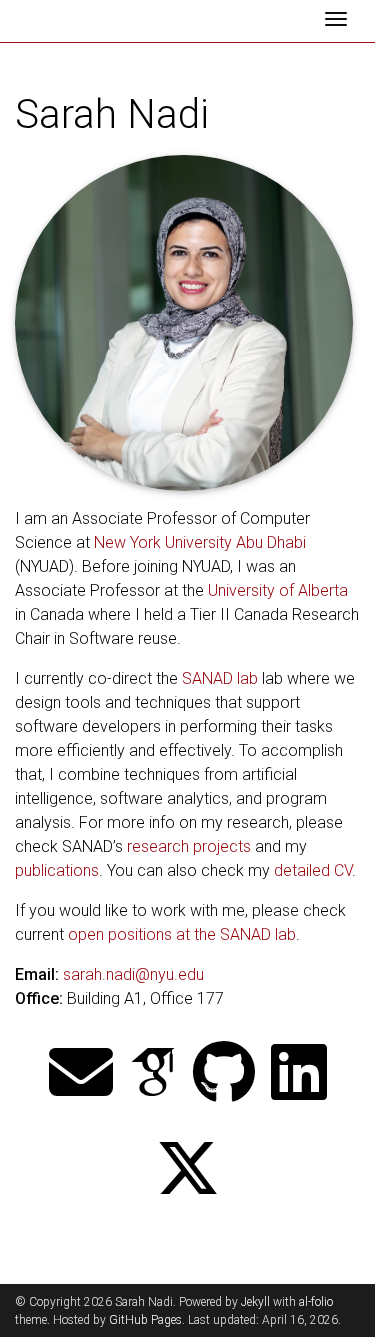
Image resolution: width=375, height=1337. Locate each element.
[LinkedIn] (299, 1074)
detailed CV (313, 870)
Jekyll (255, 1302)
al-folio (316, 1302)
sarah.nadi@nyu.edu (133, 974)
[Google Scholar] (153, 1074)
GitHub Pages (145, 1320)
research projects (189, 846)
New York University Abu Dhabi (200, 542)
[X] (188, 1170)
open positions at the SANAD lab (182, 934)
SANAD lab (220, 678)
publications (57, 870)
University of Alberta (278, 590)
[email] (81, 1074)
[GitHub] (224, 1074)
